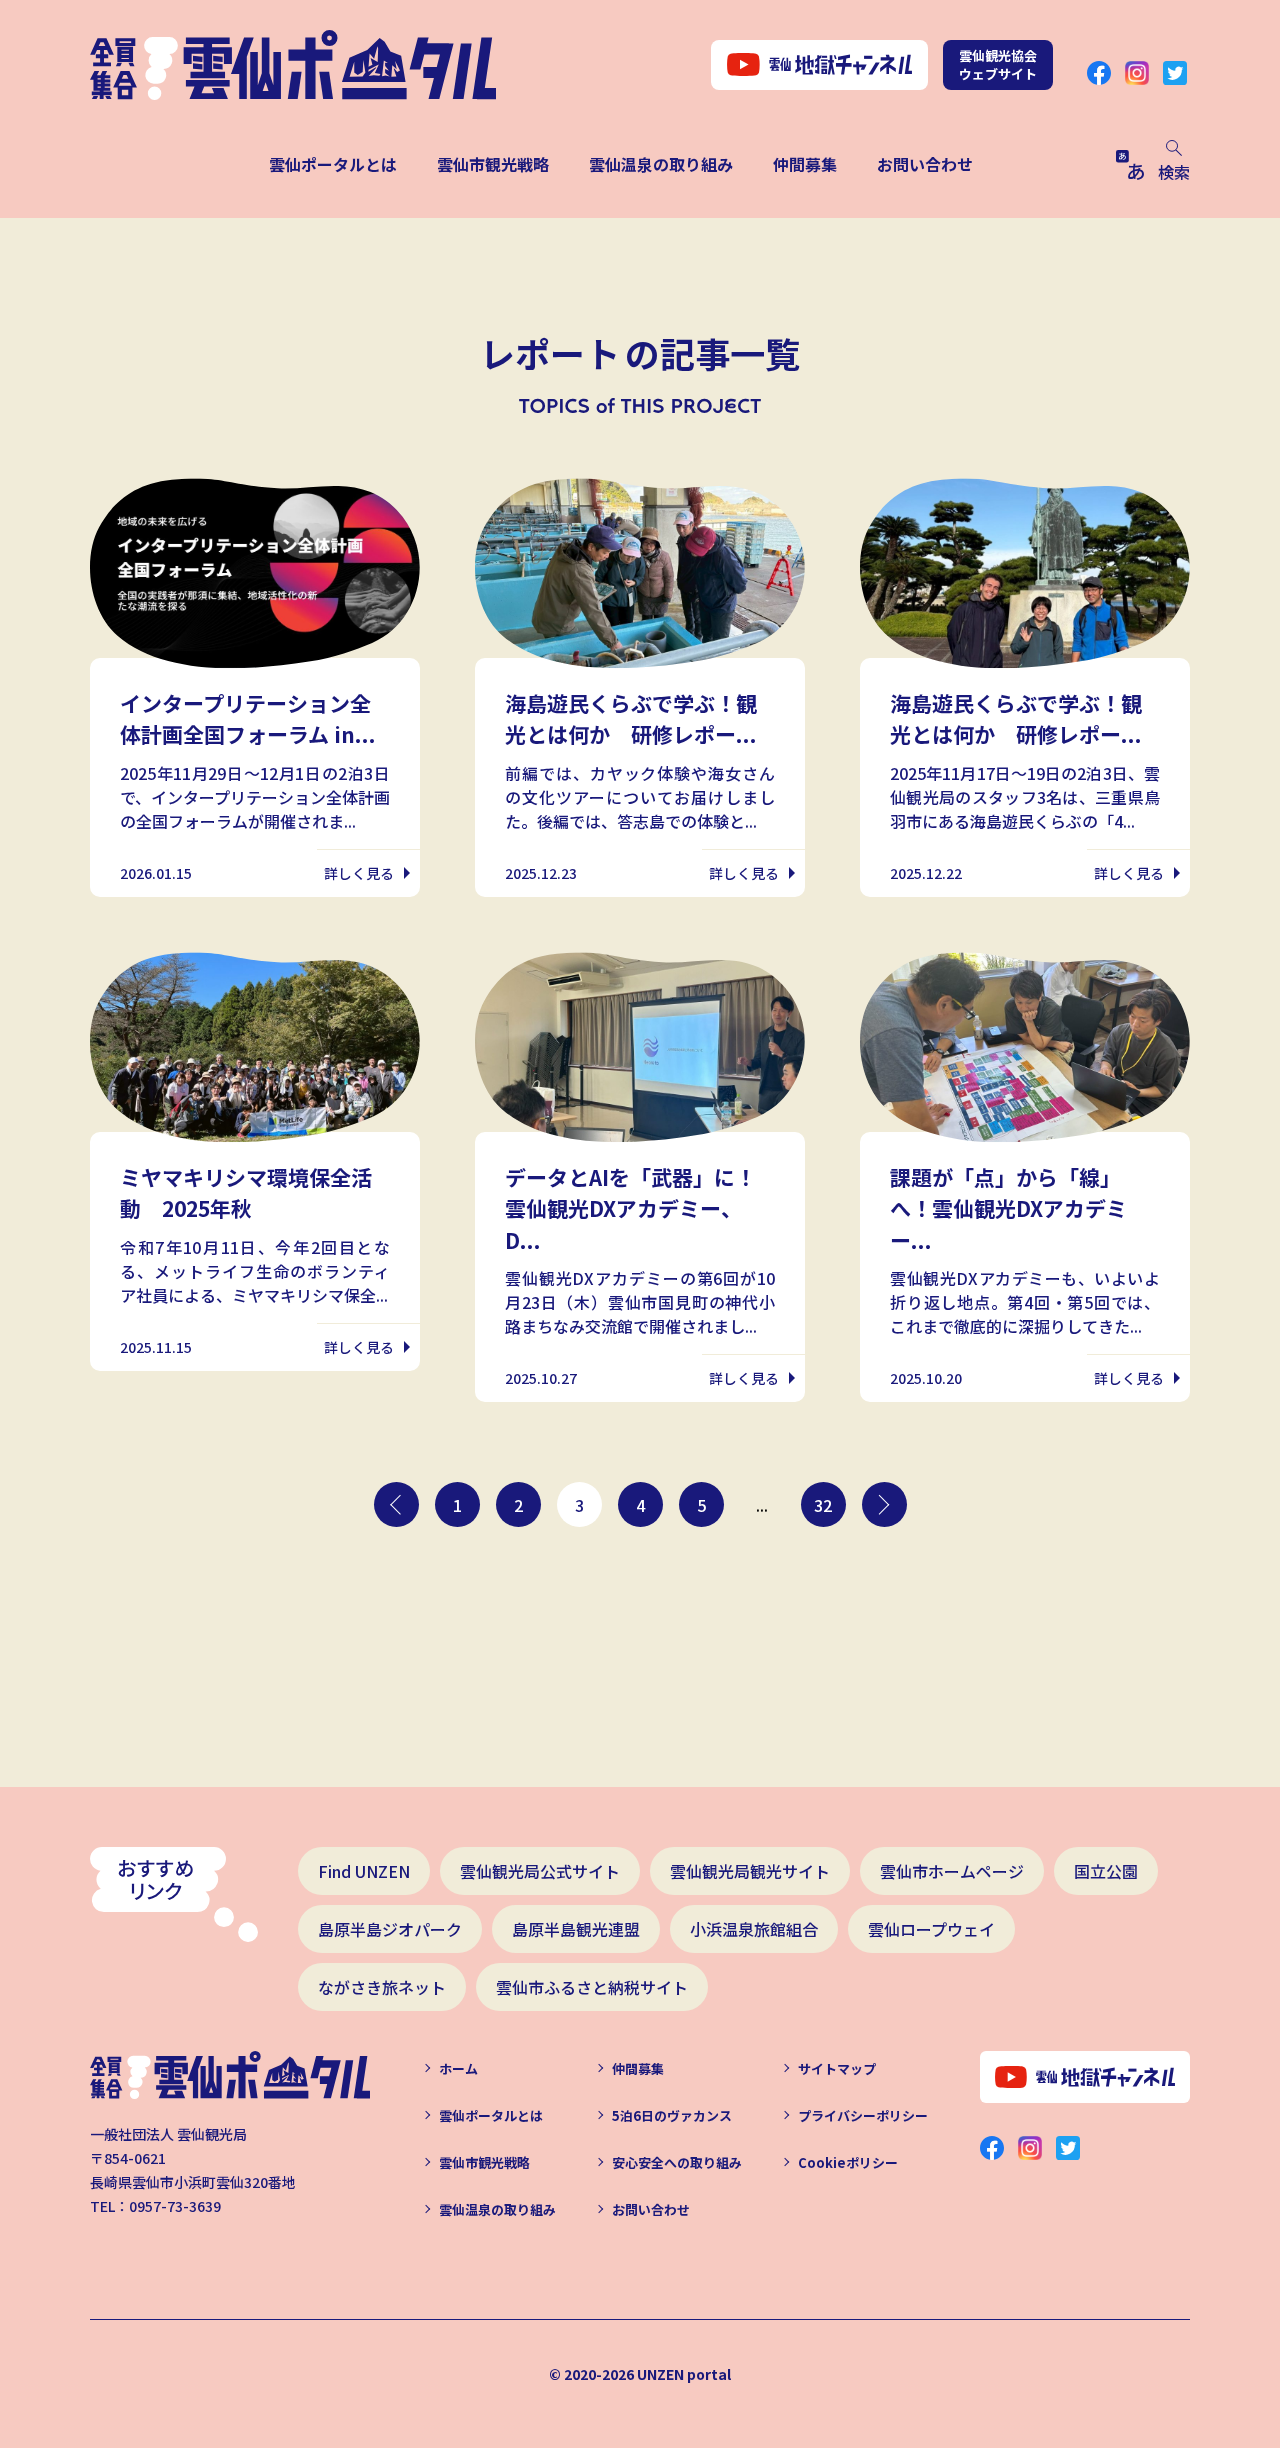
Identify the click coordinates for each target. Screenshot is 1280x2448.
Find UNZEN (364, 1871)
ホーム (458, 2068)
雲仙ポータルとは (333, 164)
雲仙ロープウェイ (931, 1929)
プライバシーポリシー (863, 2115)
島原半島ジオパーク (390, 1929)
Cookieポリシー (848, 2162)
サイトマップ (837, 2068)
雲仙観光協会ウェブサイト (998, 64)
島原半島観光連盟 (576, 1929)
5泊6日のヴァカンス (672, 2115)
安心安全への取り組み (677, 2162)
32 (823, 1505)
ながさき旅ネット (382, 1987)
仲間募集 (805, 164)
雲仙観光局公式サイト (540, 1871)
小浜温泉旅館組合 (754, 1929)
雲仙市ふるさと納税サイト (592, 1987)
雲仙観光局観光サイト (750, 1871)
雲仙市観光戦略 (493, 164)
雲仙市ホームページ (952, 1871)
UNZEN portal (684, 2374)
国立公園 (1106, 1871)
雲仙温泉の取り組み (661, 164)
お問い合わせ (925, 164)
